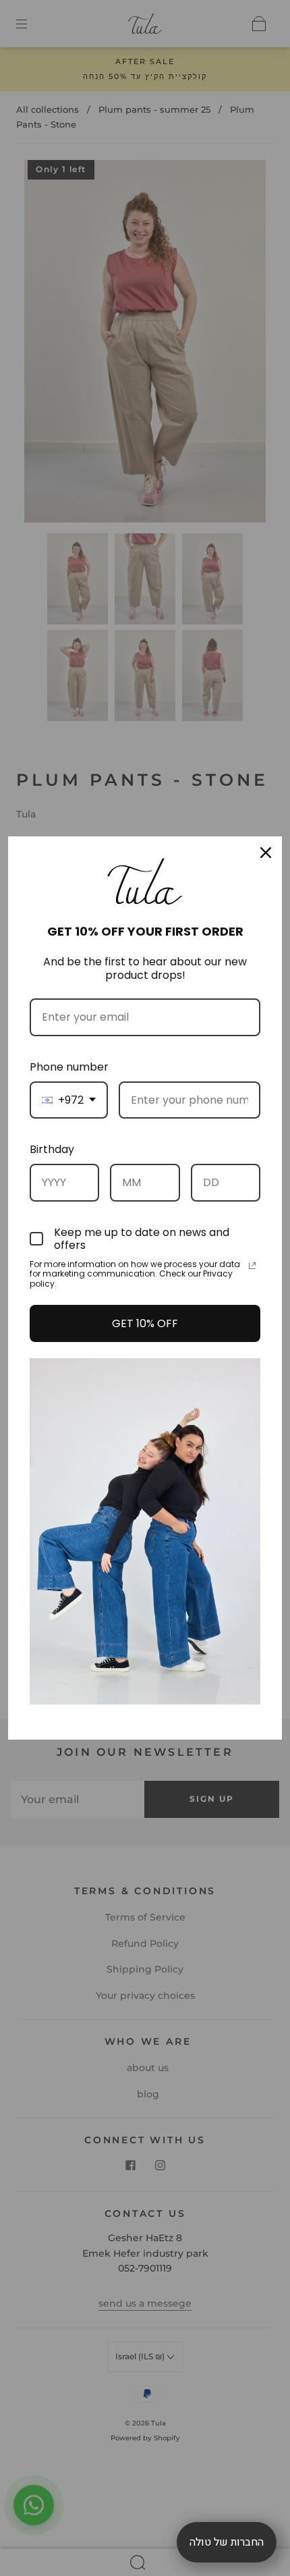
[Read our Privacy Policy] (252, 1266)
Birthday (52, 1149)
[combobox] (69, 1100)
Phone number (69, 1067)
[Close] (266, 853)
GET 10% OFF (145, 1323)
